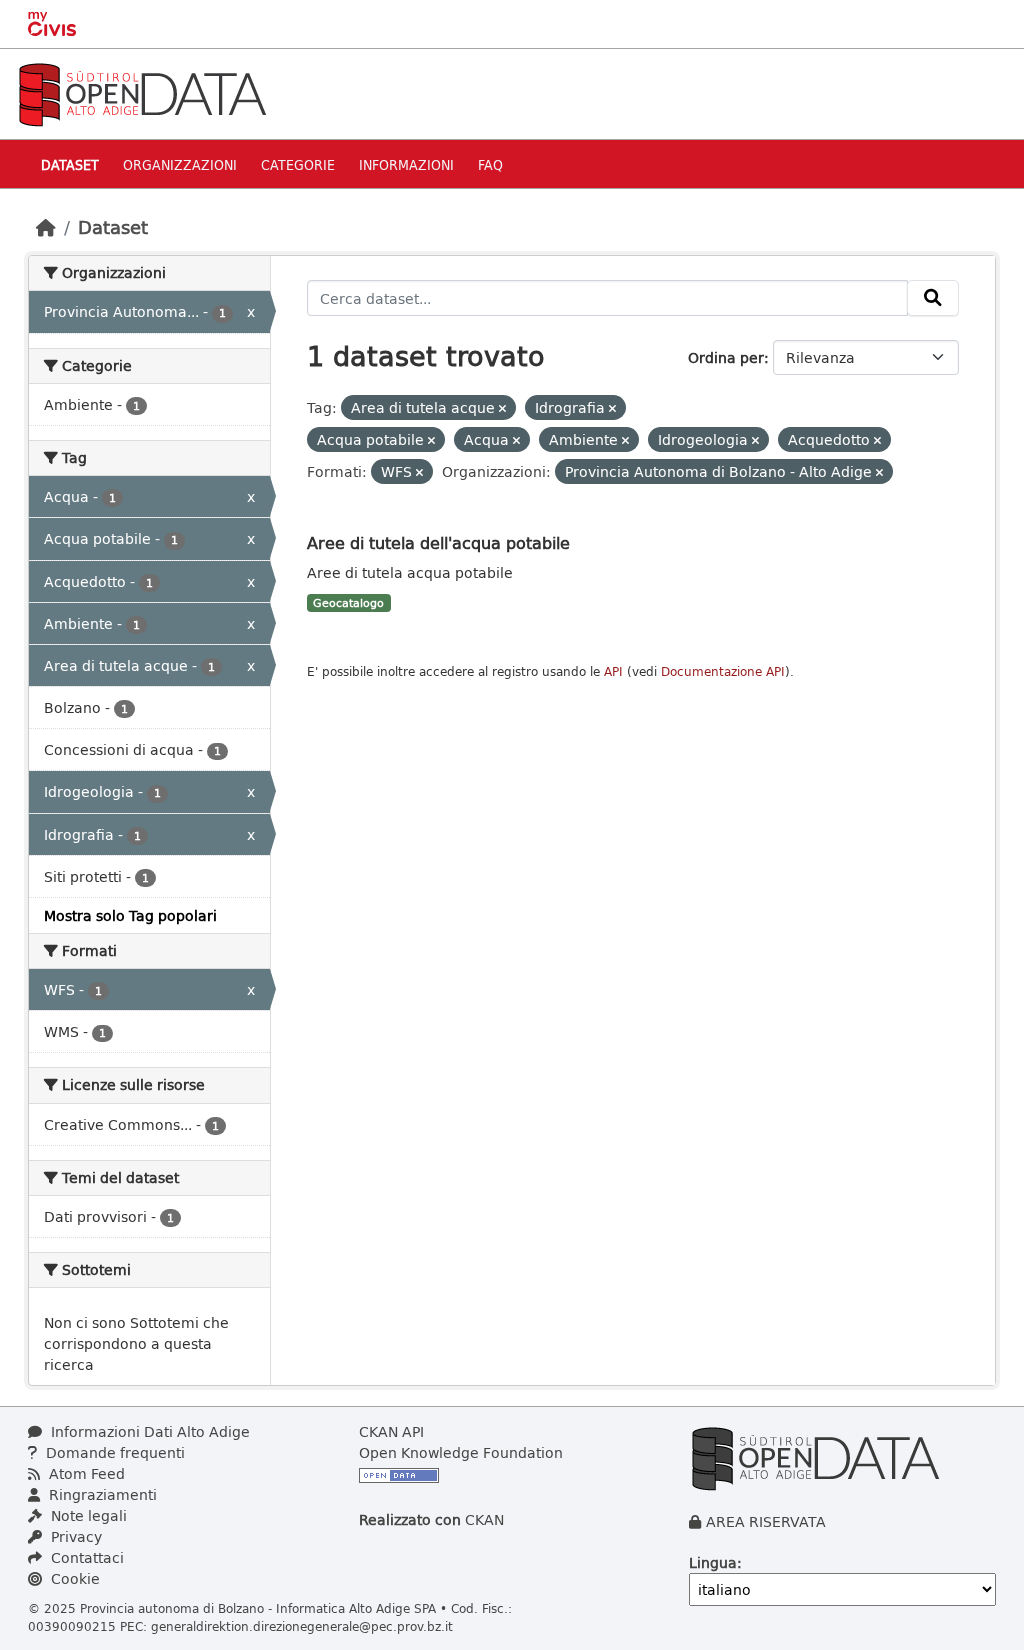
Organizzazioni (180, 164)
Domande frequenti (113, 1452)
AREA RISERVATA (766, 1521)
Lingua (713, 1562)
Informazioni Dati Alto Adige (148, 1431)
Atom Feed (85, 1473)
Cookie (73, 1578)
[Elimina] (502, 408)
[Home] (46, 227)
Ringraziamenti (101, 1494)
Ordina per (726, 357)
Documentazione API (723, 671)
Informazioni (406, 164)
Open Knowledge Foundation (461, 1452)
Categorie (298, 164)
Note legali (87, 1515)
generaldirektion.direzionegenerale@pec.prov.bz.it (302, 1626)
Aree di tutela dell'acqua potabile (438, 542)
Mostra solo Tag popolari (130, 915)
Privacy (74, 1536)
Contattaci (85, 1557)
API (613, 671)
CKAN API (391, 1431)
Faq (490, 164)
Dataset (70, 164)
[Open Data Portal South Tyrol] (142, 92)
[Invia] (933, 298)
